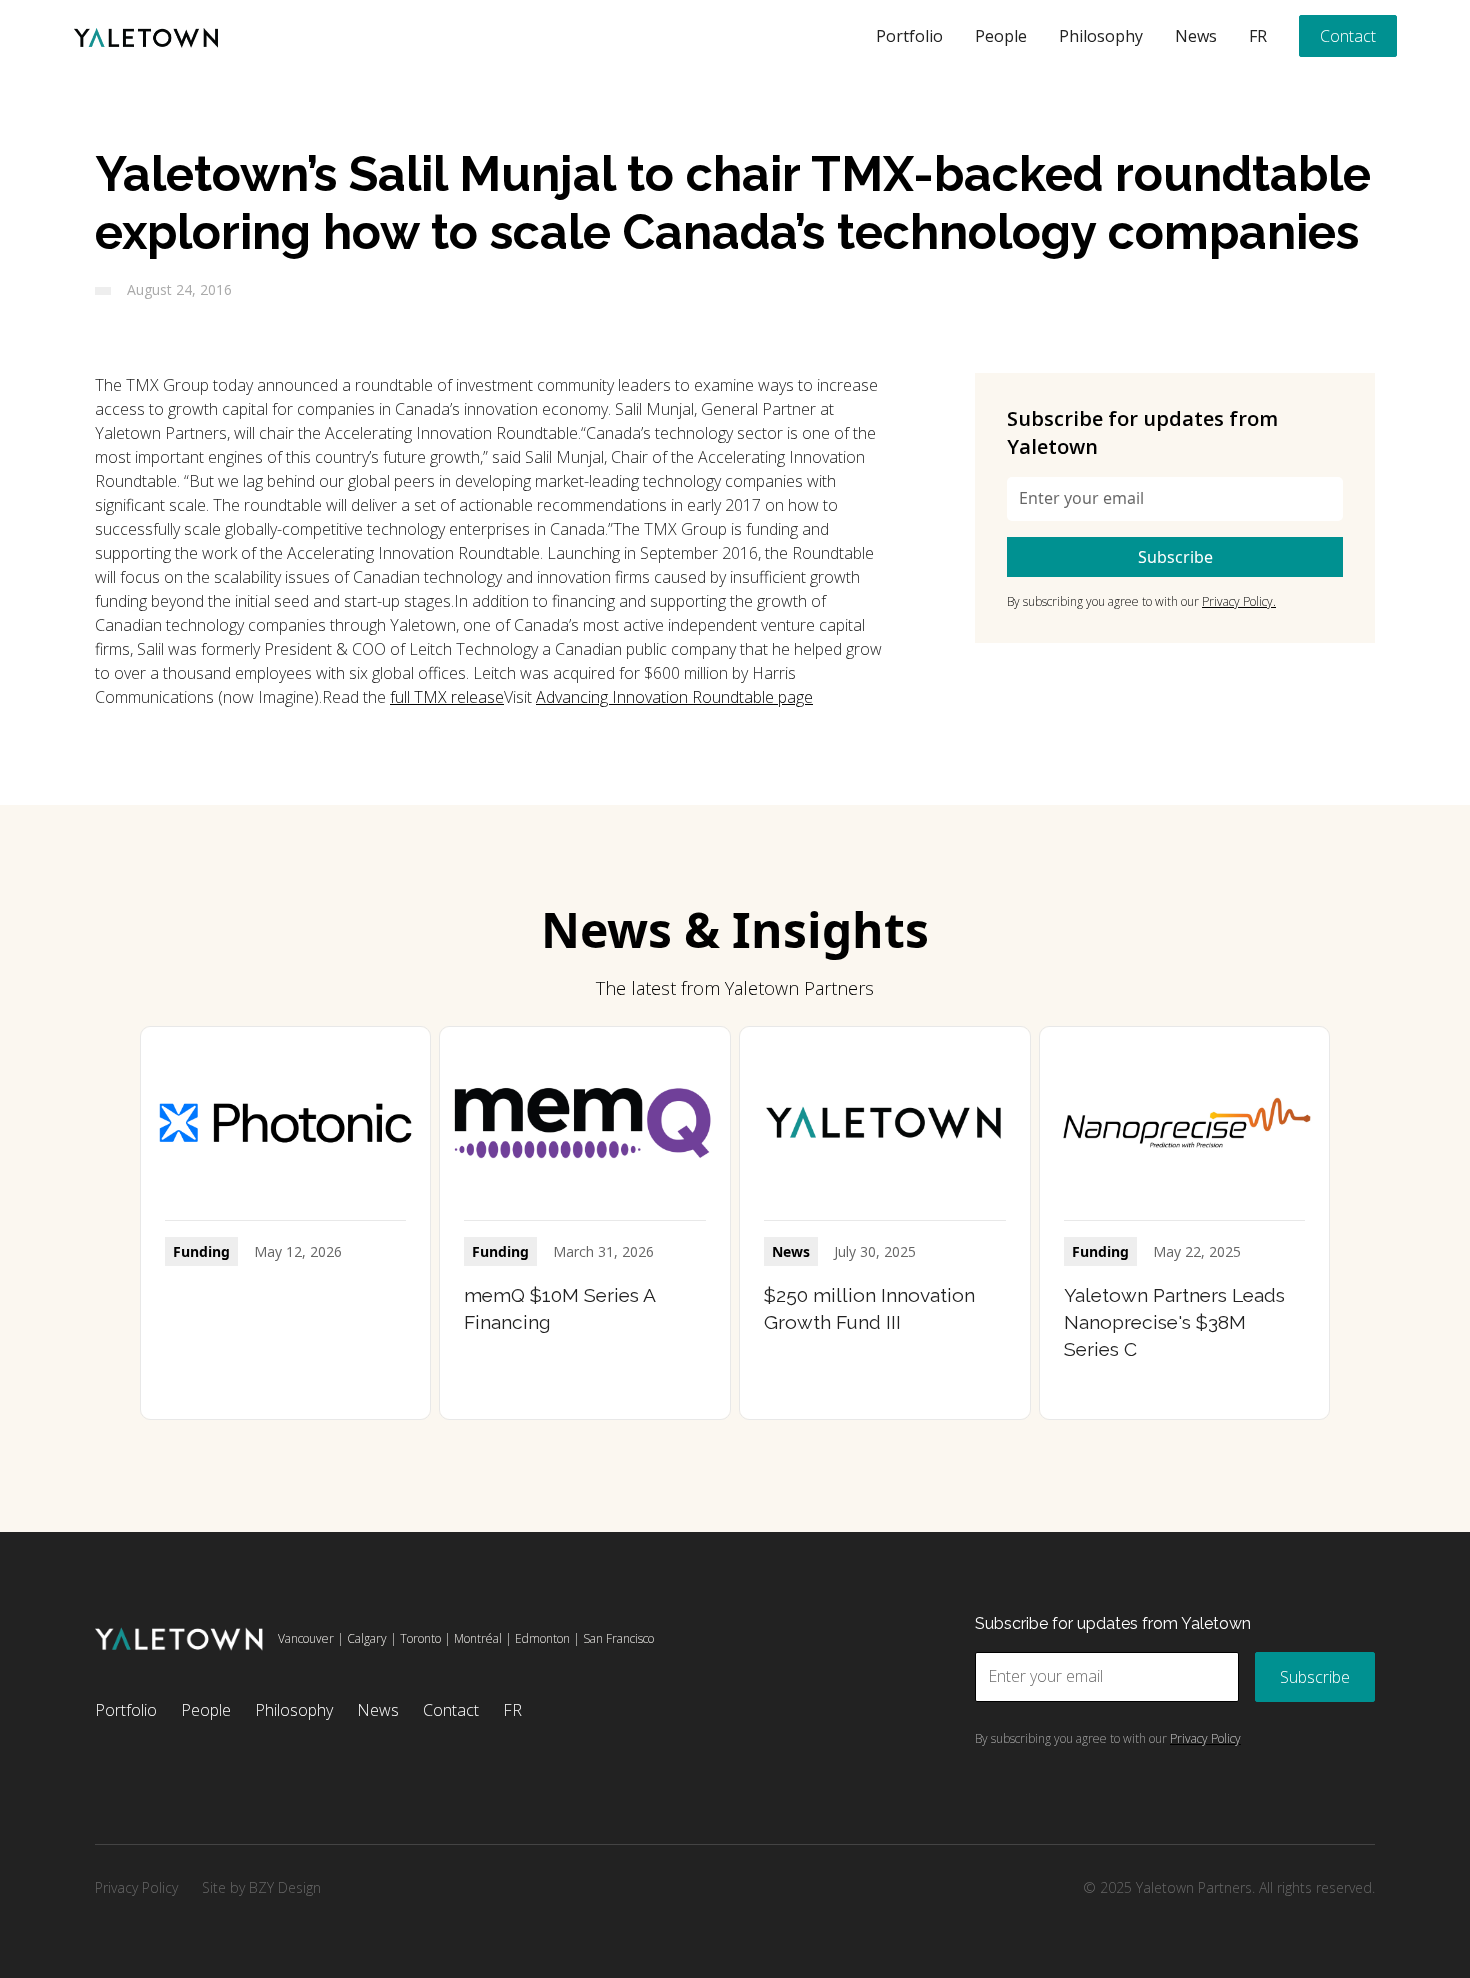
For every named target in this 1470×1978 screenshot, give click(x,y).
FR (1258, 36)
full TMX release (447, 697)
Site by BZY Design (261, 1887)
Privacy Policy (136, 1887)
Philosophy (1101, 36)
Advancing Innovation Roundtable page (674, 697)
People (1001, 36)
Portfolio (909, 36)
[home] (146, 36)
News (1196, 36)
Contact (1348, 36)
